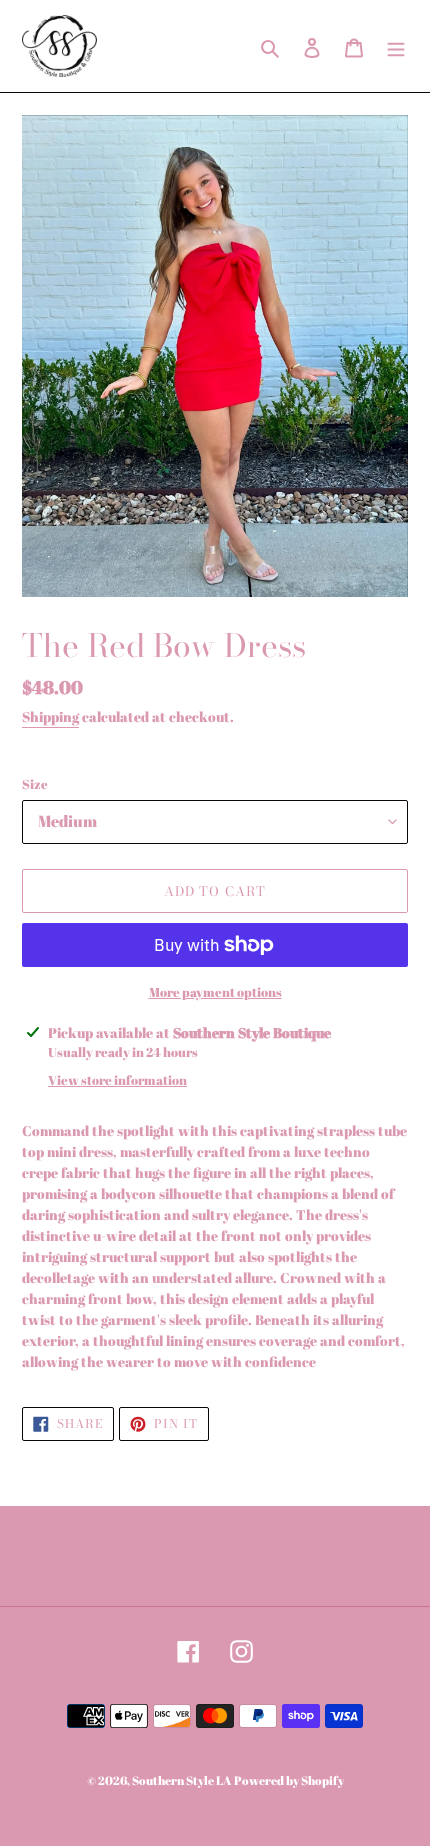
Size (35, 784)
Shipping (50, 716)
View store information (117, 1080)
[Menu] (396, 45)
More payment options (215, 992)
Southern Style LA (181, 1780)
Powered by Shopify (289, 1780)
